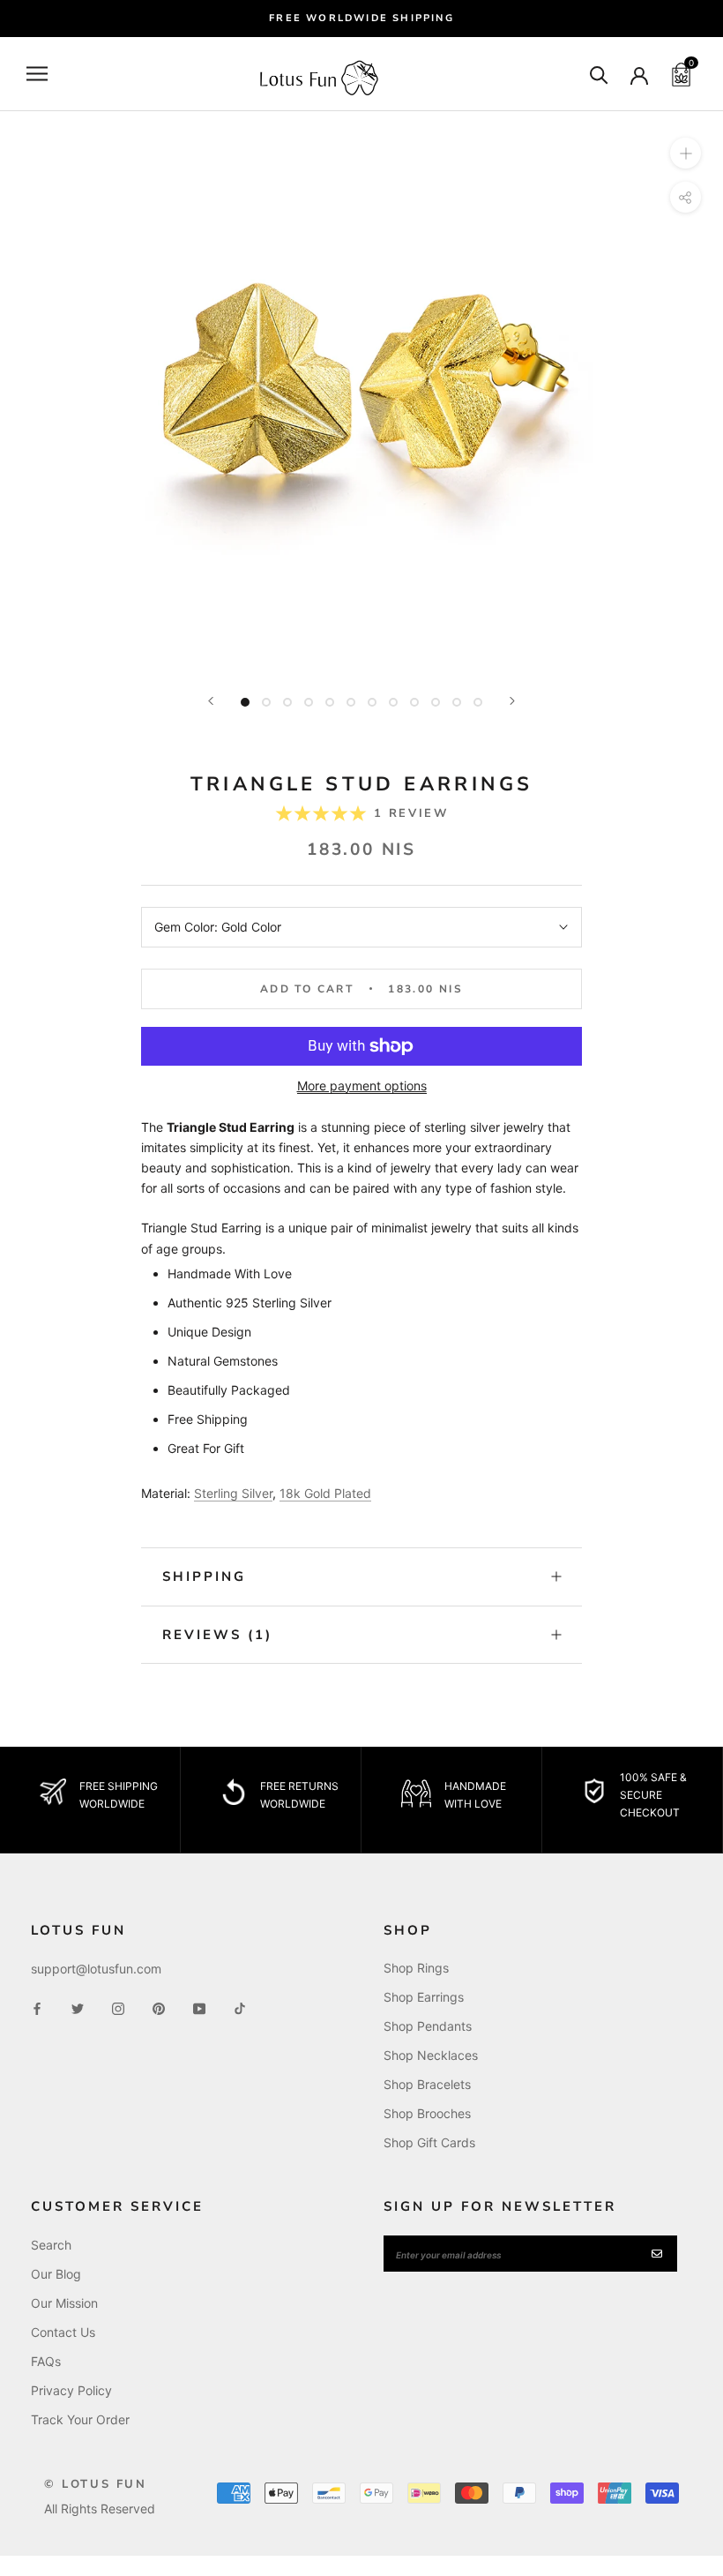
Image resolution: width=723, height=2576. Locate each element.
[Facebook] (37, 2007)
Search (51, 2245)
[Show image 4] (309, 702)
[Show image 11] (457, 702)
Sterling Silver (233, 1493)
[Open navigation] (37, 74)
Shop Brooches (427, 2113)
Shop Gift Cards (429, 2142)
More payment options (362, 1086)
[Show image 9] (414, 702)
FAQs (46, 2361)
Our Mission (64, 2303)
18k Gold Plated (325, 1493)
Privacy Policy (71, 2390)
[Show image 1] (245, 702)
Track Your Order (80, 2419)
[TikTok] (240, 2007)
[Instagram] (118, 2007)
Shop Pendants (428, 2026)
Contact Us (63, 2332)
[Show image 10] (436, 702)
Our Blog (56, 2274)
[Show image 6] (351, 702)
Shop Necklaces (431, 2055)
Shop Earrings (424, 1997)
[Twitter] (78, 2007)
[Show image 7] (372, 702)
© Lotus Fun (96, 2484)
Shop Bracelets (427, 2084)
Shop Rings (416, 1968)
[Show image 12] (478, 702)
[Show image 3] (287, 702)
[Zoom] (686, 153)
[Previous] (211, 701)
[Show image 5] (330, 702)
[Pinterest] (159, 2007)
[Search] (599, 74)
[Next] (512, 701)
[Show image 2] (266, 702)
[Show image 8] (393, 702)
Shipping (204, 1576)
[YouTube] (199, 2007)
